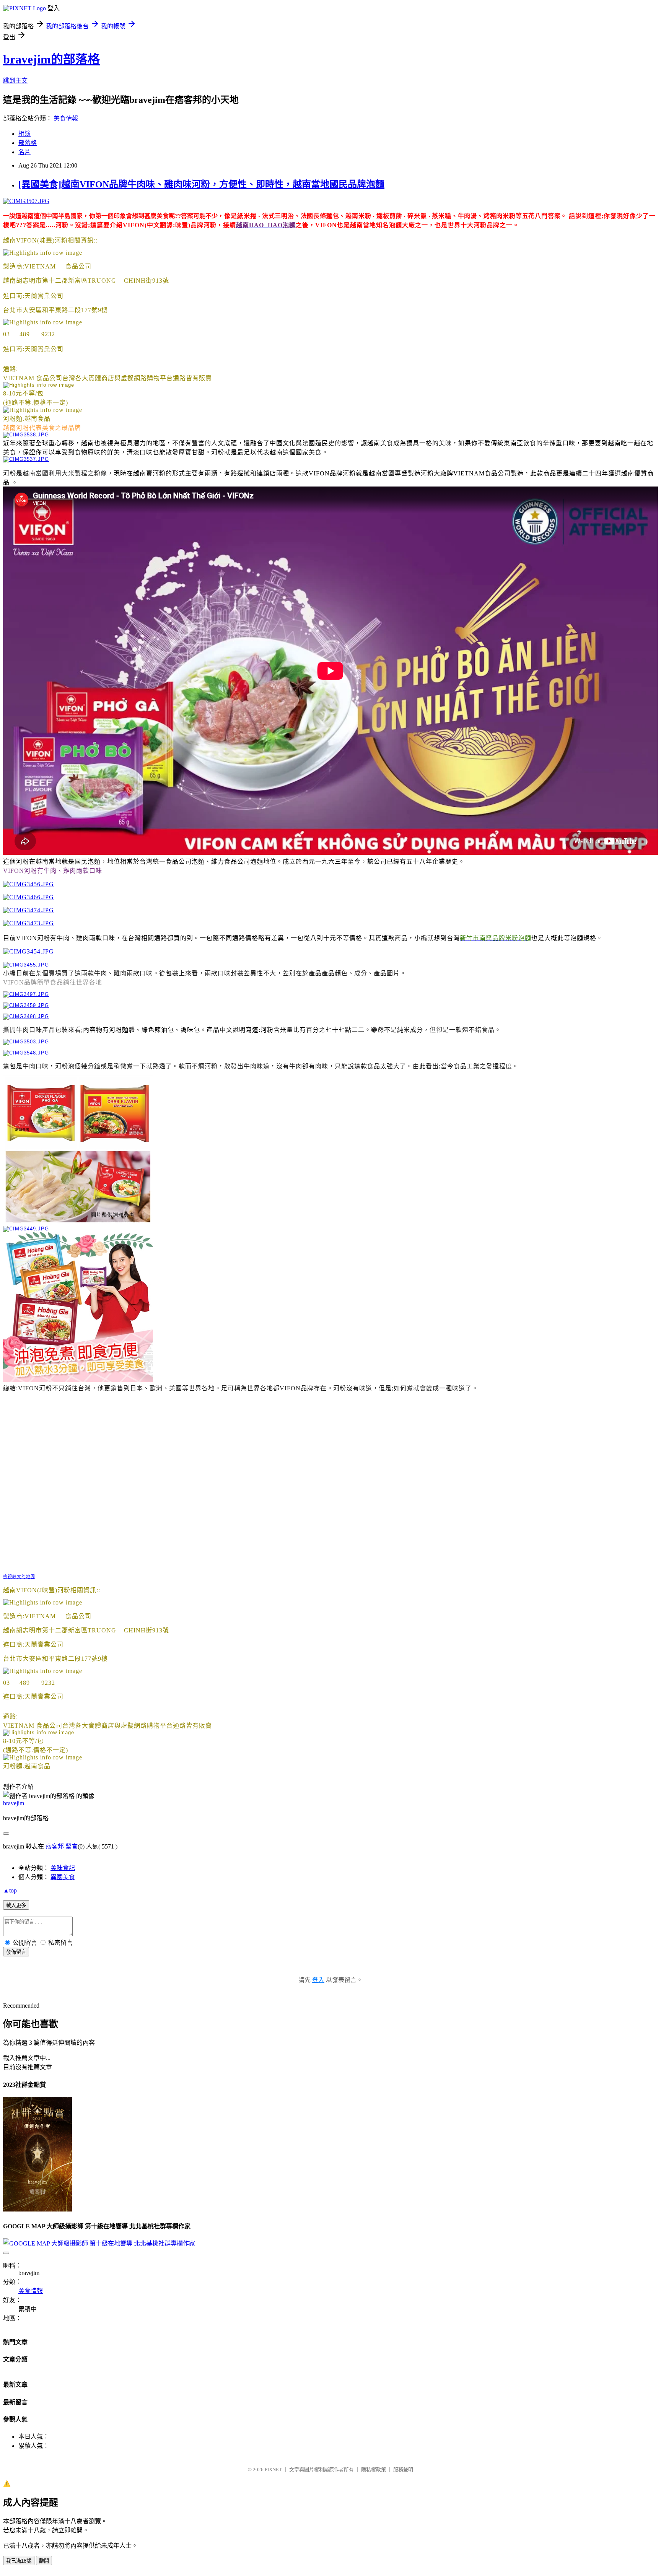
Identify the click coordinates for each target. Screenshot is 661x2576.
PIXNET (273, 2469)
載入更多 (16, 1905)
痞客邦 (55, 1846)
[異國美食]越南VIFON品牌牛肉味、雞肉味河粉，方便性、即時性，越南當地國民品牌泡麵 (201, 184)
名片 (24, 152)
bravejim (14, 1803)
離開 (44, 2561)
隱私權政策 (374, 2469)
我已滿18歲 (19, 2561)
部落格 (28, 143)
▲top (10, 1890)
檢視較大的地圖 (19, 1577)
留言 (72, 1846)
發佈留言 (16, 1952)
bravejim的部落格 (51, 59)
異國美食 (63, 1877)
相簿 (24, 134)
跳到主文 (15, 81)
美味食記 (63, 1868)
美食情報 (66, 118)
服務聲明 (403, 2469)
